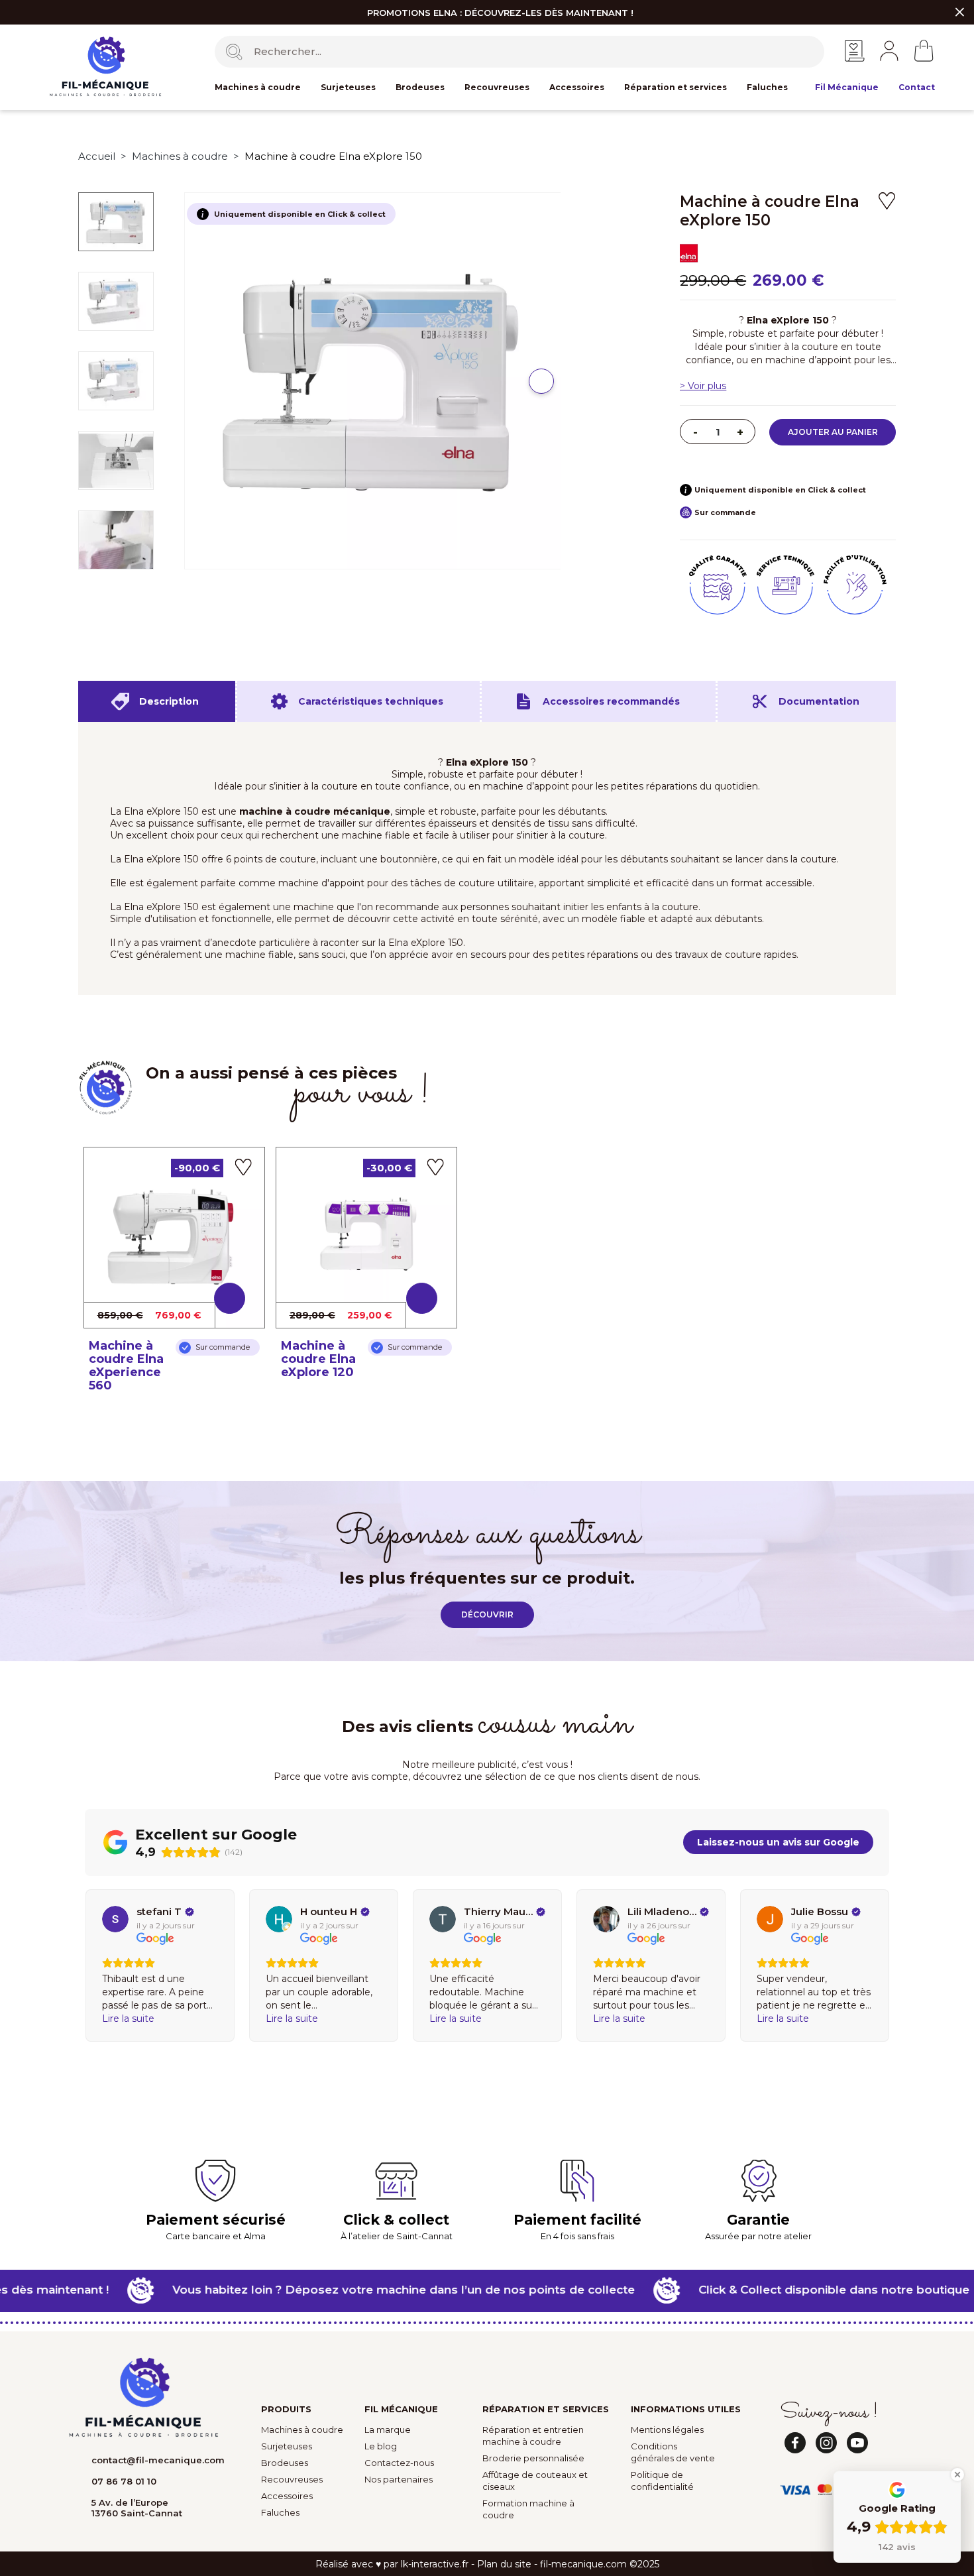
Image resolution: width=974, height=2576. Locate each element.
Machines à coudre (258, 87)
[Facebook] (795, 2443)
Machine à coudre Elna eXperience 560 (126, 1366)
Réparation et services (676, 87)
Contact (917, 87)
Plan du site (504, 2564)
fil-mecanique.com (583, 2564)
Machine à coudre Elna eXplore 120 (318, 1359)
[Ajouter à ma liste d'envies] (887, 201)
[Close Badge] (957, 2475)
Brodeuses (420, 87)
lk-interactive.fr (435, 2564)
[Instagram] (826, 2443)
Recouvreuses (497, 87)
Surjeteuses (348, 87)
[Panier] (924, 51)
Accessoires (577, 87)
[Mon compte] (889, 50)
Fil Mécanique (847, 87)
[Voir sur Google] (115, 1919)
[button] (541, 381)
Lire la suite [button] (128, 2019)
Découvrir (487, 1614)
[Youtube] (857, 2443)
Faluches (767, 87)
